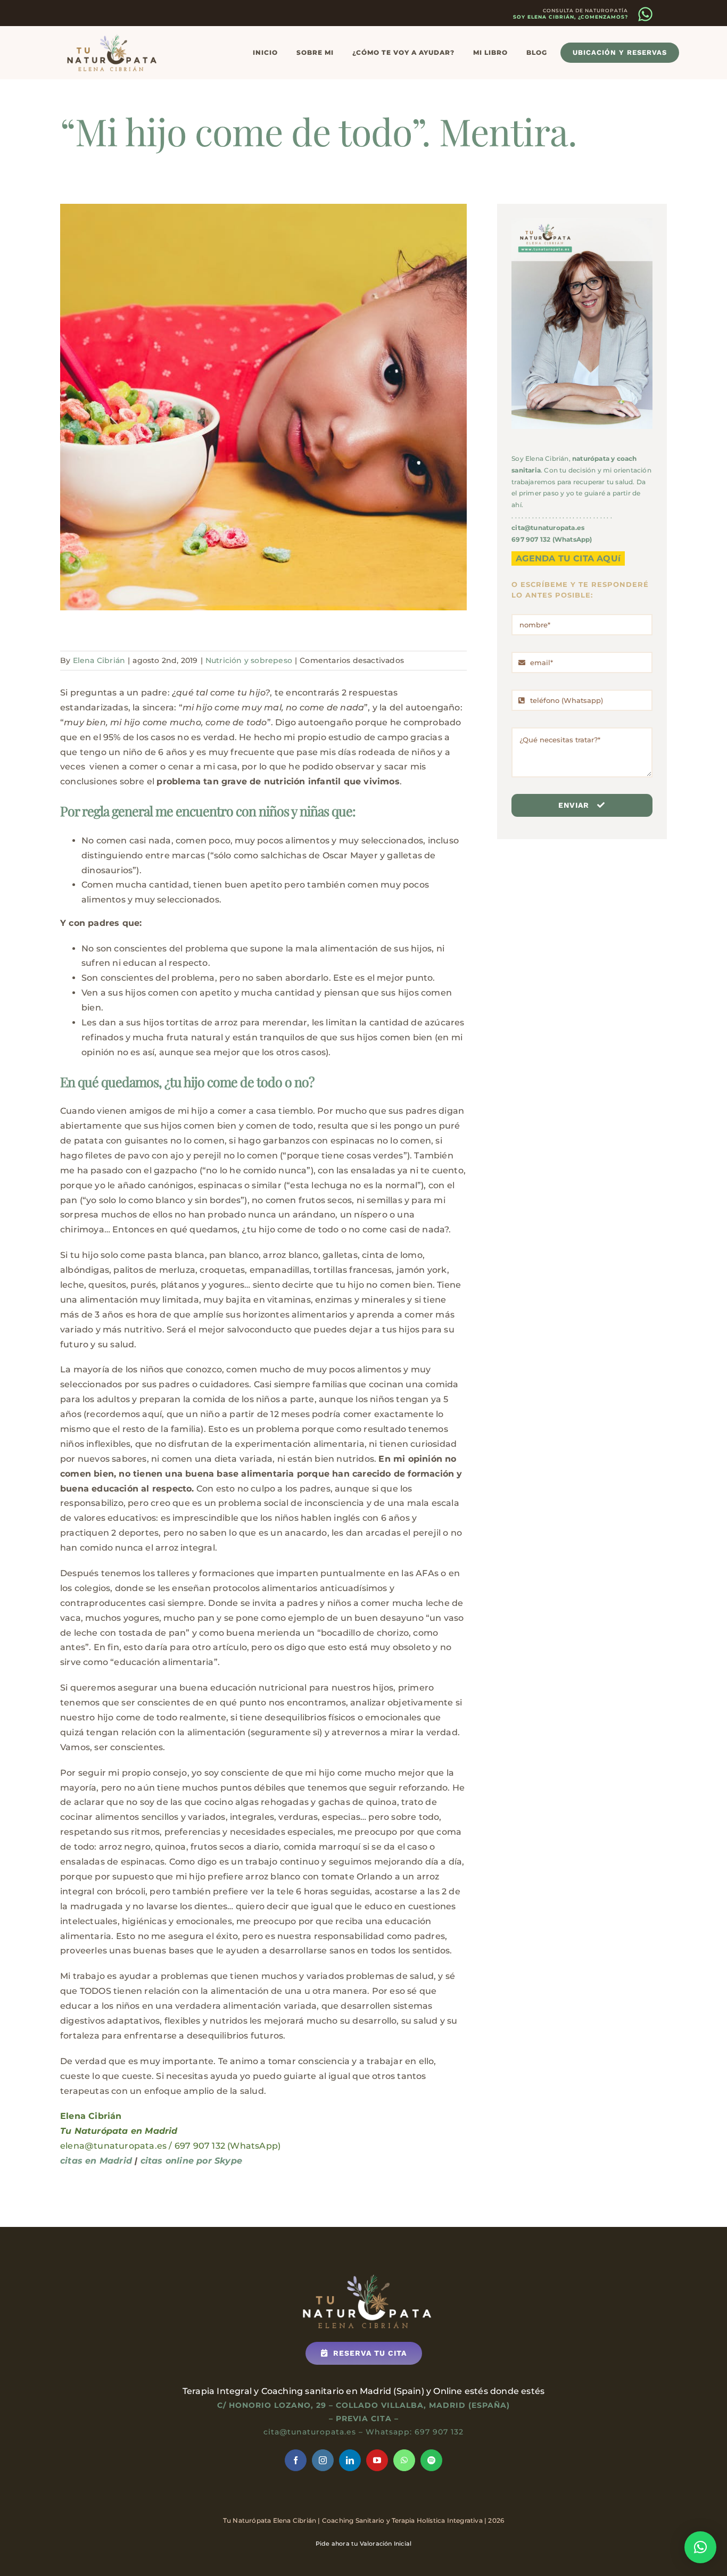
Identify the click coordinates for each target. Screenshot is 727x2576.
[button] (700, 2547)
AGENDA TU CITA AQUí (568, 558)
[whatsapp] (404, 2460)
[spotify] (431, 2460)
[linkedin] (350, 2460)
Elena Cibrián (99, 660)
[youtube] (377, 2460)
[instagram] (323, 2460)
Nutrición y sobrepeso (249, 660)
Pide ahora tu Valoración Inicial (363, 2544)
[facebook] (296, 2460)
